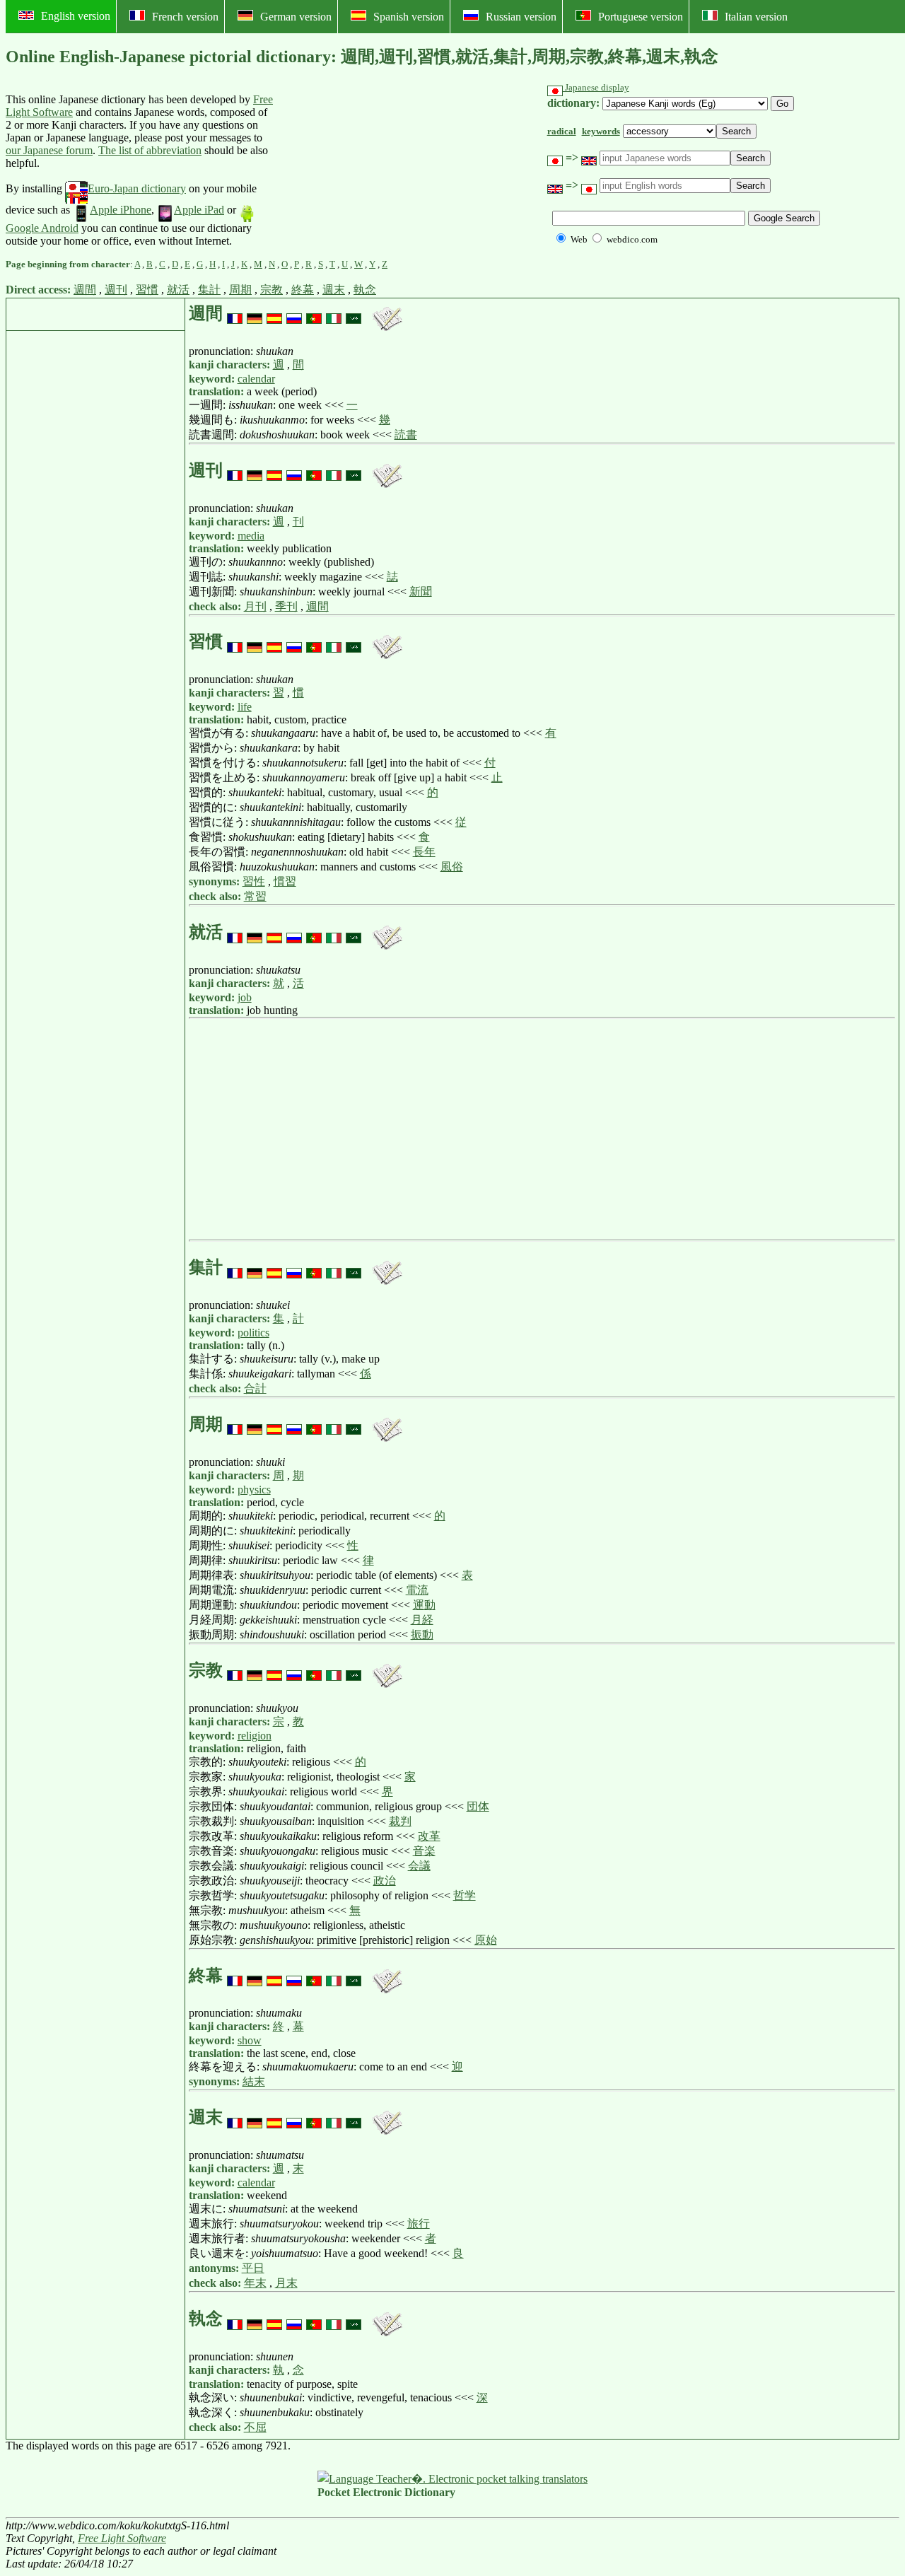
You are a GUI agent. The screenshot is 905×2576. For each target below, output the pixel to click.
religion (255, 1736)
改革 (429, 1836)
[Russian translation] (294, 313)
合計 (255, 1388)
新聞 (421, 591)
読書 (406, 435)
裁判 (400, 1821)
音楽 (424, 1851)
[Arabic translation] (354, 313)
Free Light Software (122, 2538)
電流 (417, 1590)
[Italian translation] (334, 313)
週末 (334, 290)
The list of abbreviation (150, 150)
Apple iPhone (121, 210)
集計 (209, 290)
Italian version (756, 17)
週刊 (116, 290)
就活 (178, 290)
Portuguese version (641, 17)
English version (76, 16)
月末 (286, 2283)
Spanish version (409, 17)
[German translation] (255, 313)
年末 (255, 2283)
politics (253, 1333)
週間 (85, 290)
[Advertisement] (380, 170)
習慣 (147, 290)
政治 (385, 1881)
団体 (478, 1806)
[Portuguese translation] (314, 313)
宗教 (271, 290)
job (245, 997)
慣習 (285, 881)
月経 (422, 1620)
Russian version (521, 17)
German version (296, 17)
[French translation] (235, 313)
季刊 (286, 606)
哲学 (465, 1895)
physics (254, 1490)
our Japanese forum (49, 150)
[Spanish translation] (274, 313)
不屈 (255, 2427)
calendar (256, 379)
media (251, 536)
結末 (254, 2081)
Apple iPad (199, 210)
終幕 (303, 290)
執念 (365, 290)
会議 (419, 1866)
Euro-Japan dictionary (137, 188)
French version (185, 17)
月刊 (255, 606)
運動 (424, 1605)
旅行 (419, 2224)
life (245, 707)
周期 (240, 290)
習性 (254, 881)
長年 (424, 852)
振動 (422, 1634)
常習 (255, 896)
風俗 (452, 867)
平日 (253, 2268)
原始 (486, 1940)
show (250, 2040)
